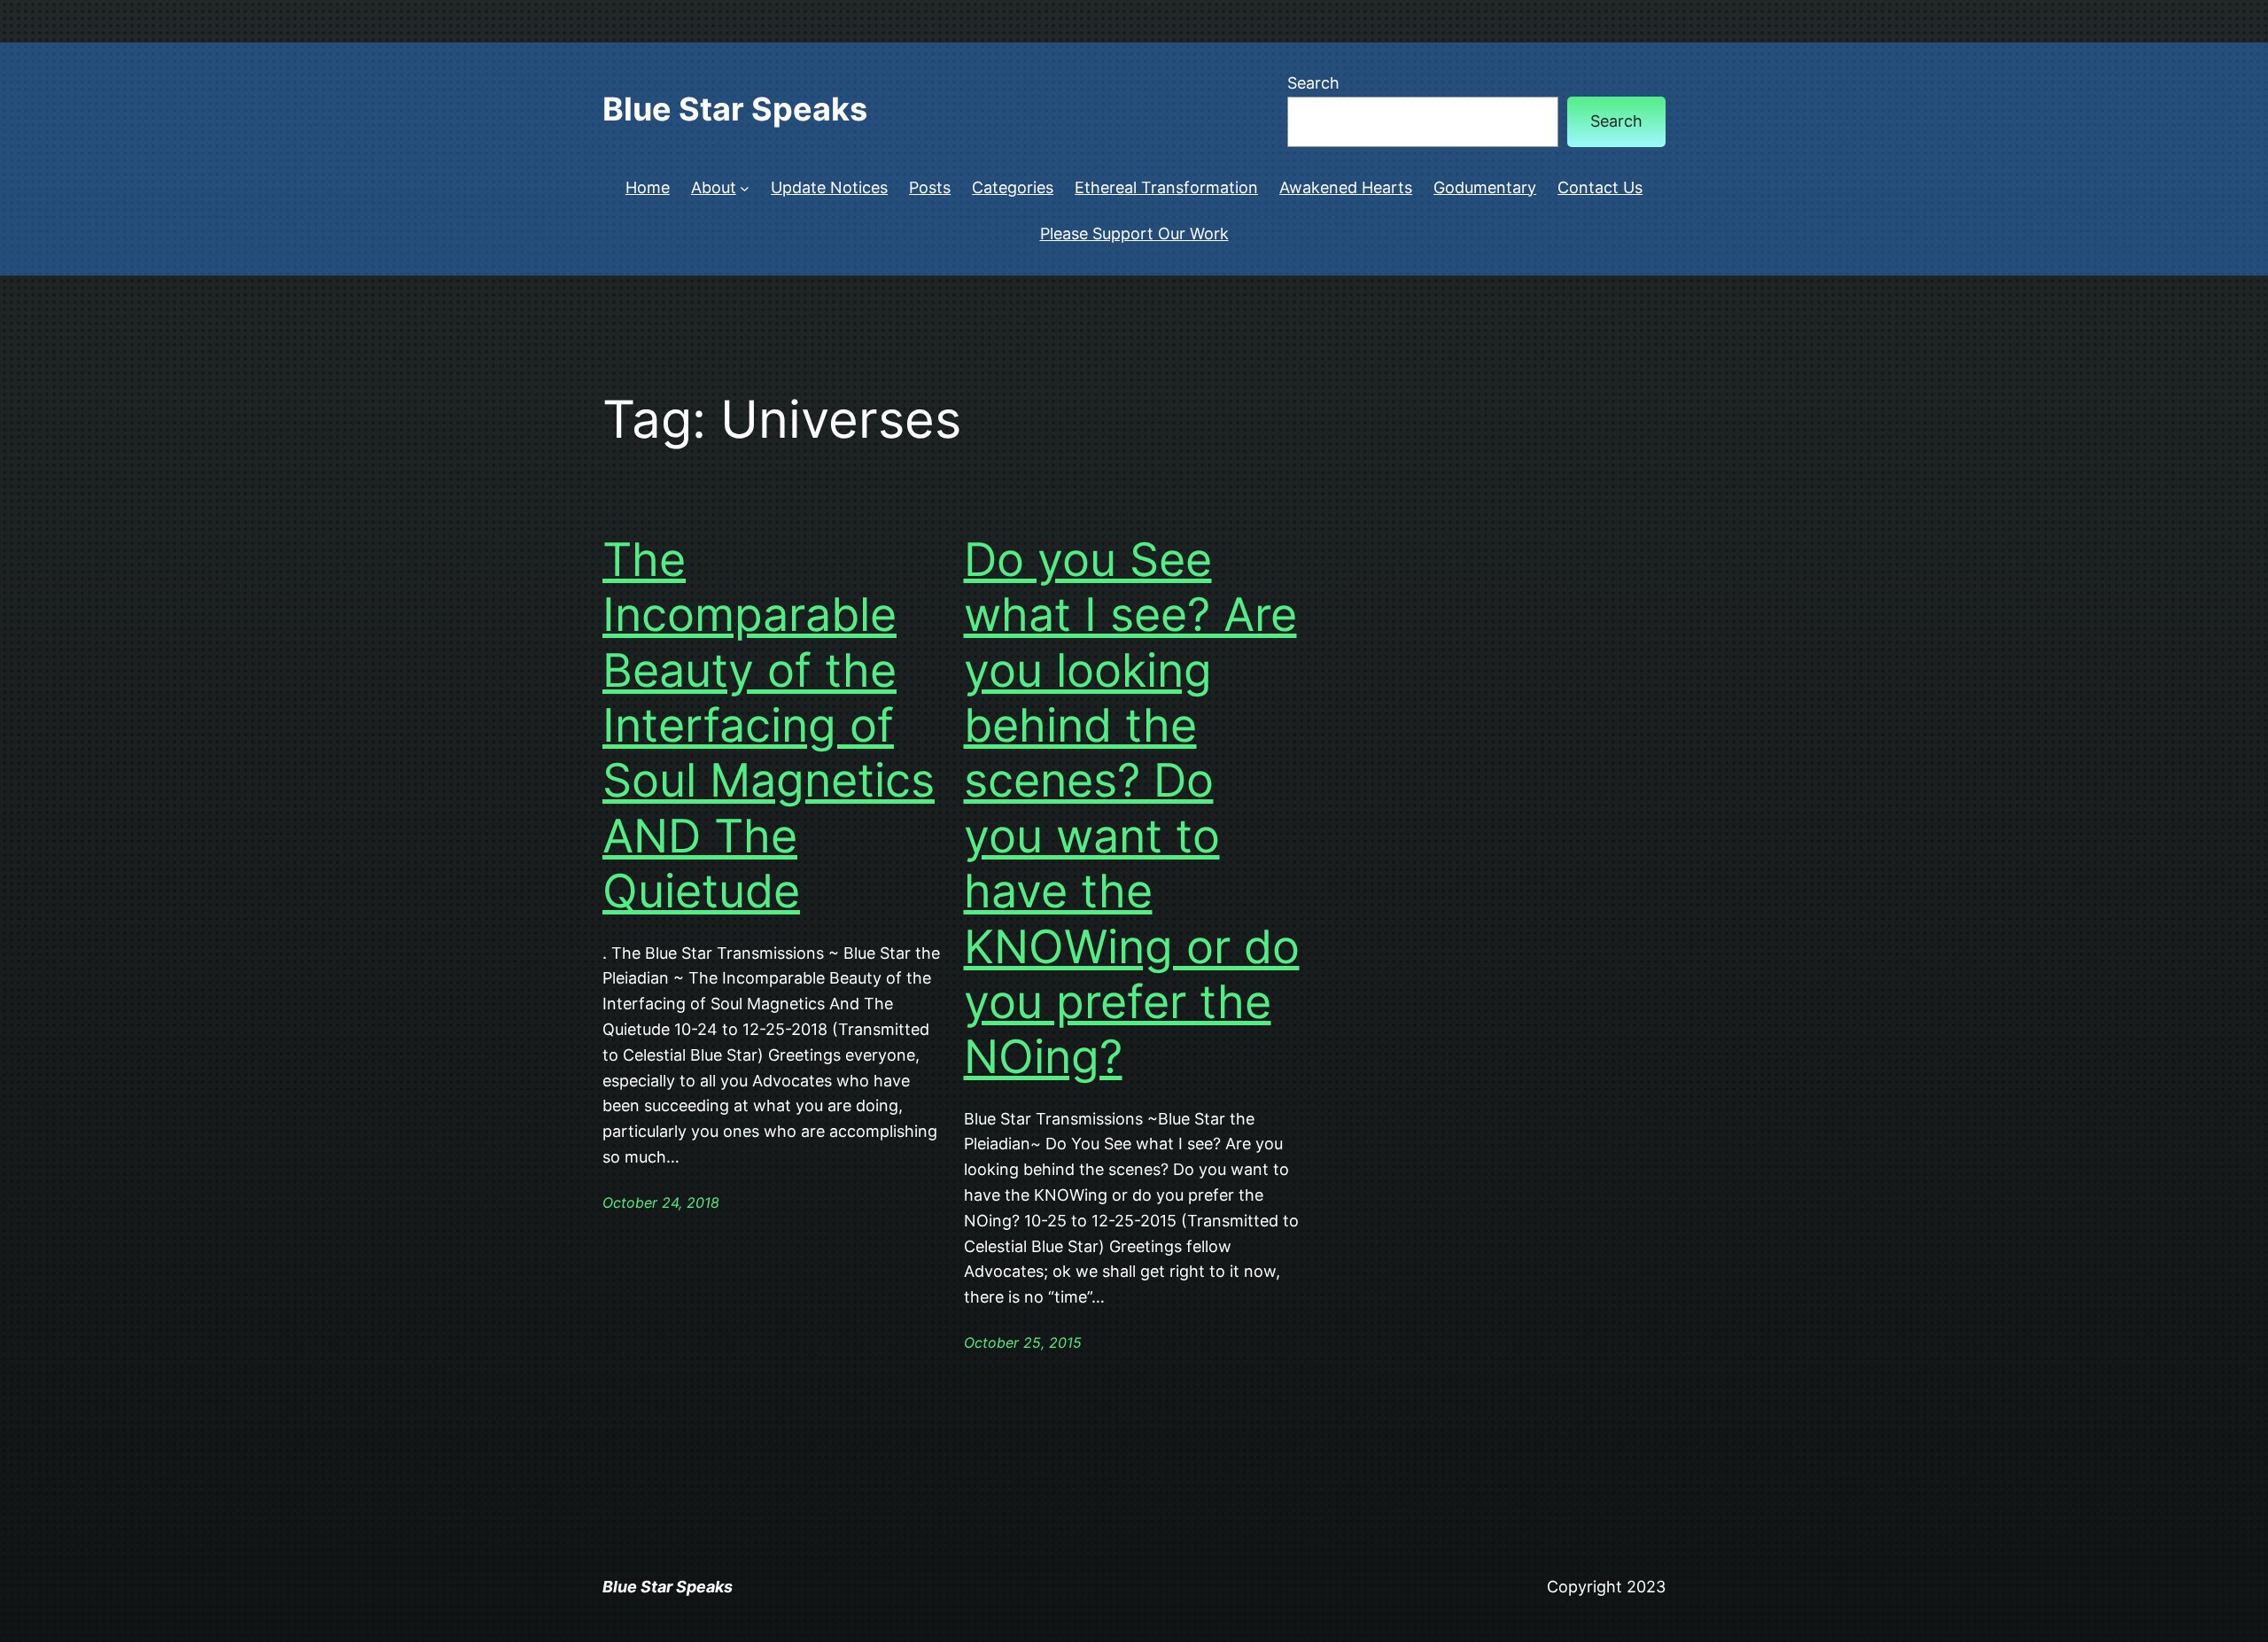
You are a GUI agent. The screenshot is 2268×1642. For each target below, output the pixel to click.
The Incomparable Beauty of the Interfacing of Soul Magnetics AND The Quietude (769, 726)
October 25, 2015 (1023, 1342)
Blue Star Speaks (735, 109)
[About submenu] (745, 188)
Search (1313, 83)
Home (648, 187)
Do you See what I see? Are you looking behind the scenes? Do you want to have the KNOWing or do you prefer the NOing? (1132, 809)
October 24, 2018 (661, 1202)
